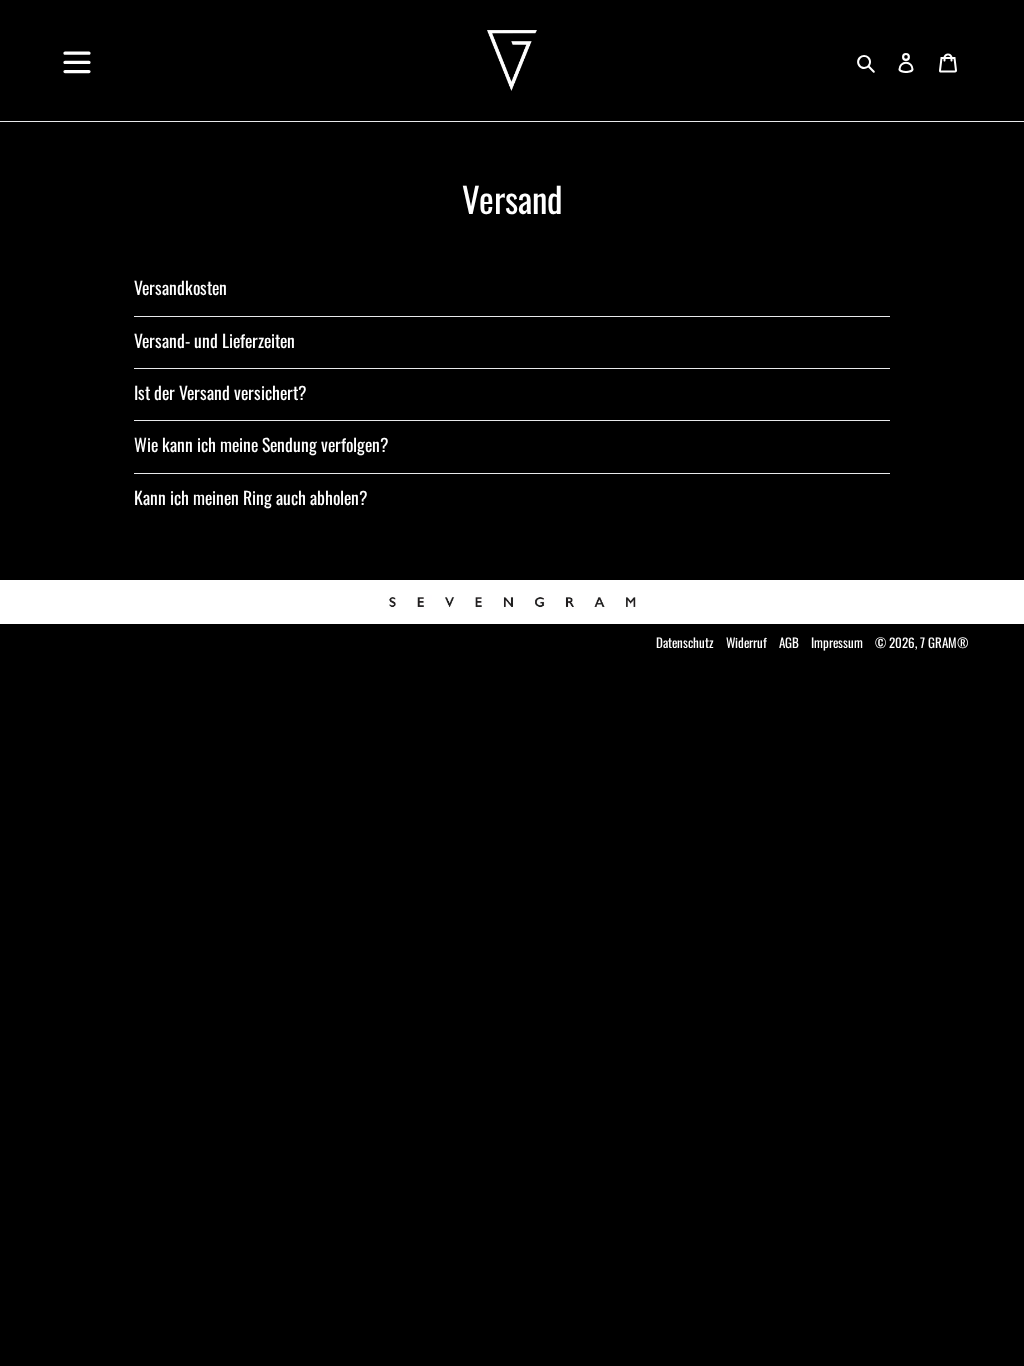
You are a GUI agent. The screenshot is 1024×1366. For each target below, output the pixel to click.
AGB (789, 642)
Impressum (837, 642)
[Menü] (77, 55)
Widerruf (746, 642)
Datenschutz (685, 642)
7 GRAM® (944, 642)
